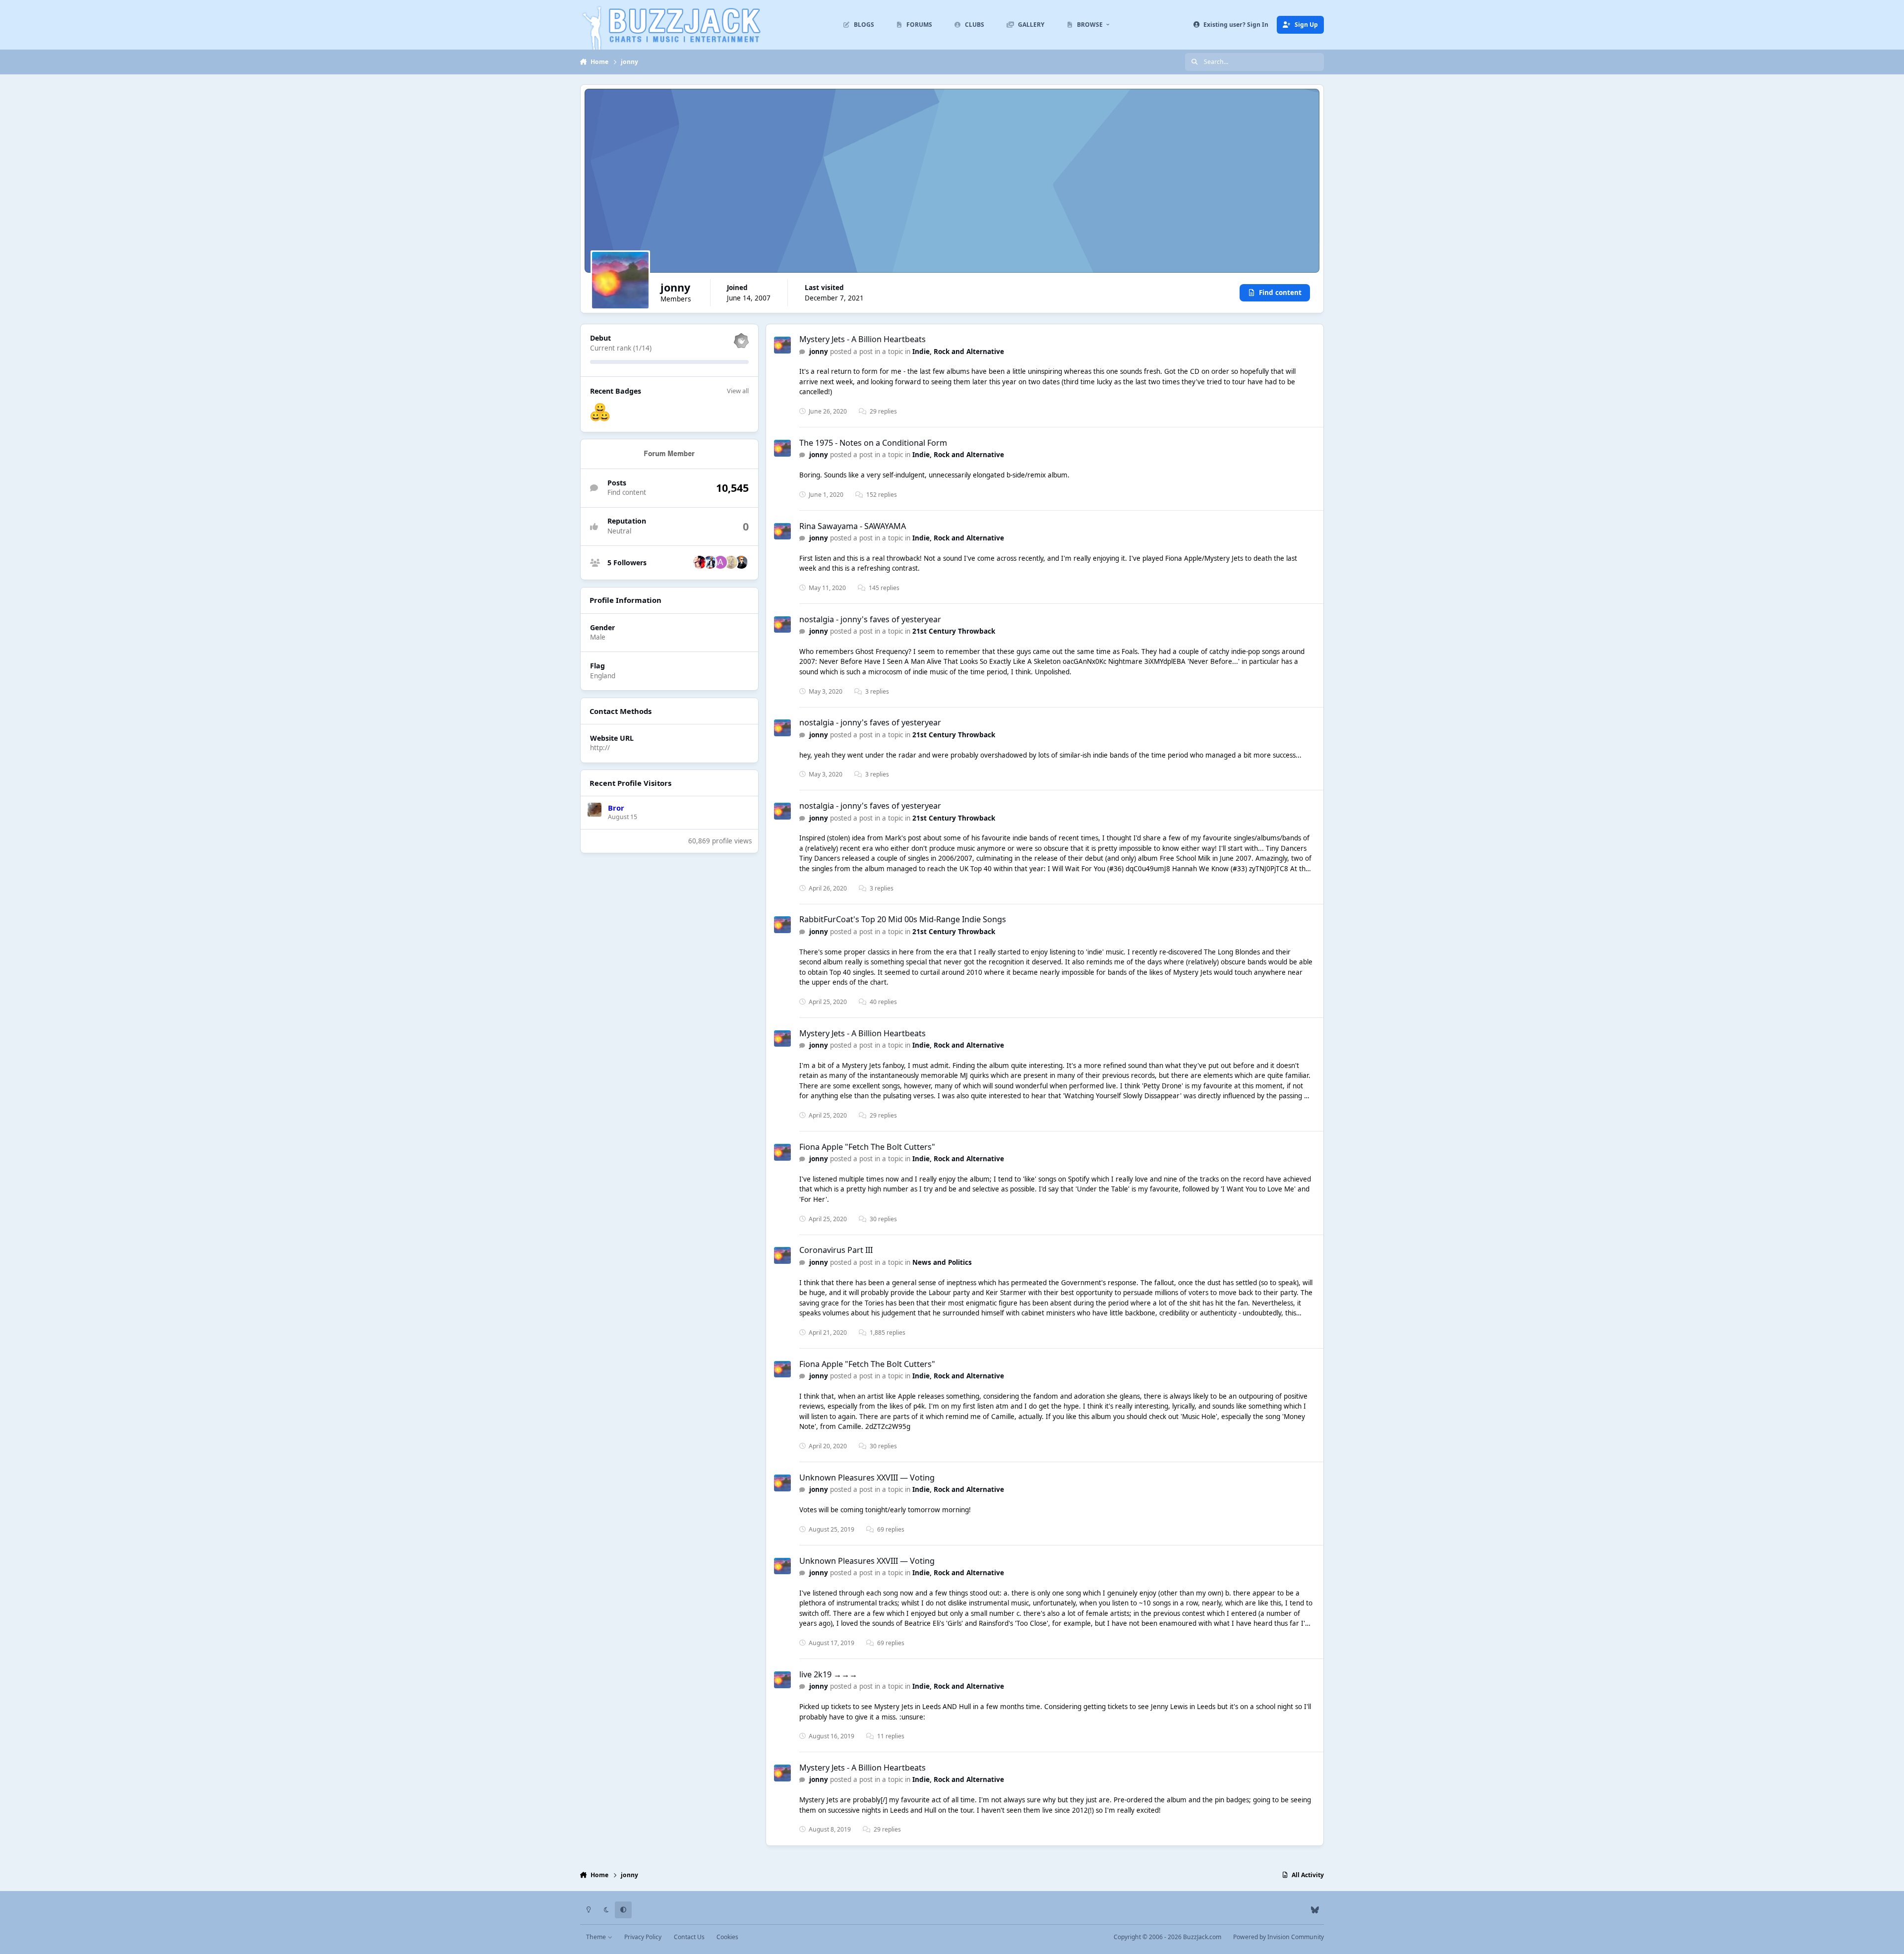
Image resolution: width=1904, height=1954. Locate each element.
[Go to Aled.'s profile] (720, 562)
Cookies (727, 1937)
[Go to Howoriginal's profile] (700, 562)
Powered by (1279, 1937)
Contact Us (689, 1937)
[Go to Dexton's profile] (731, 562)
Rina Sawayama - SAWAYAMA (853, 526)
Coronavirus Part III (836, 1250)
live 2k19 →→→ (828, 1674)
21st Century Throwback (954, 631)
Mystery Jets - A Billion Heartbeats (863, 339)
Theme (597, 1937)
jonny (819, 352)
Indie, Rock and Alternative (958, 352)
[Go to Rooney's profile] (710, 562)
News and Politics (942, 1262)
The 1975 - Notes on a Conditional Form (873, 443)
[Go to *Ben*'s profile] (741, 562)
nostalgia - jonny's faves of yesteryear (870, 619)
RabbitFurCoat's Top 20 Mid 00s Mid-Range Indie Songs (903, 919)
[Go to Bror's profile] (595, 810)
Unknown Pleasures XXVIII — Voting (867, 1478)
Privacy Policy (643, 1937)
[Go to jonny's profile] (782, 345)
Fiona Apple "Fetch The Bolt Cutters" (867, 1147)
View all (738, 390)
